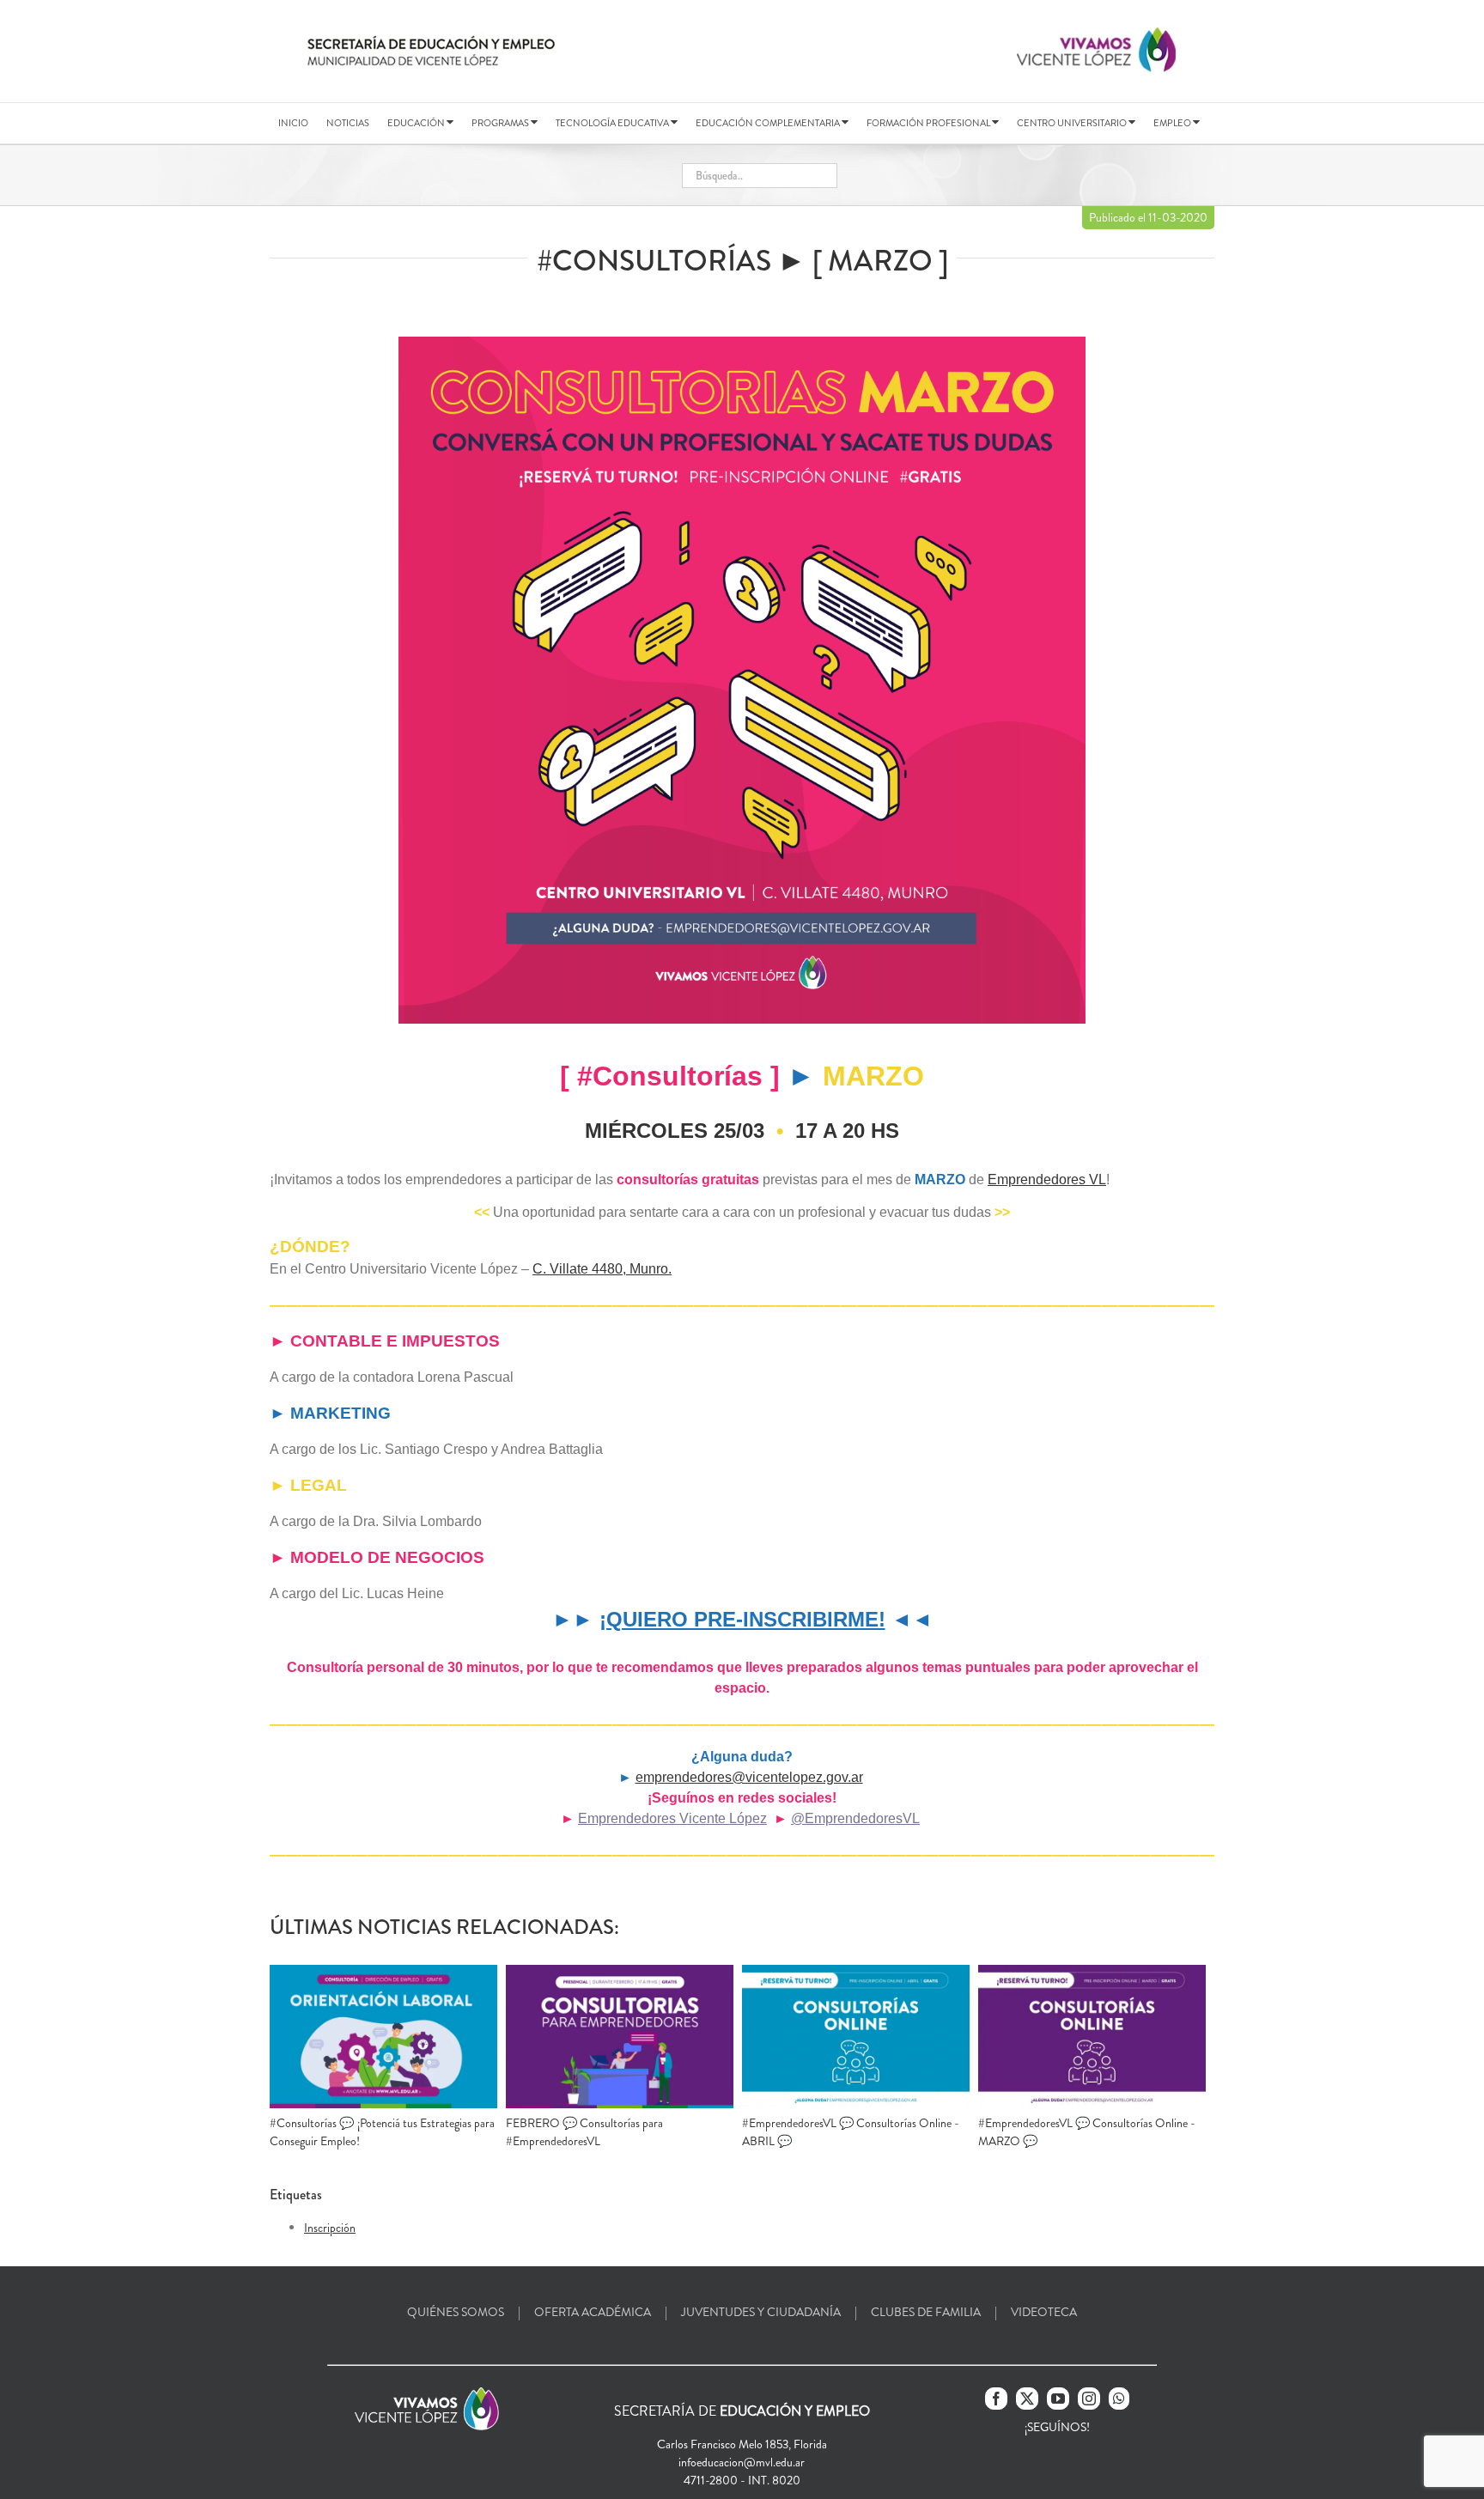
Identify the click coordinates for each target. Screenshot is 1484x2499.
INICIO (293, 123)
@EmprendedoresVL (855, 1818)
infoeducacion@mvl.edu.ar (742, 2462)
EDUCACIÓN (417, 123)
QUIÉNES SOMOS (456, 2312)
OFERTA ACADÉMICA (593, 2312)
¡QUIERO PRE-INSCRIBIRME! (742, 1619)
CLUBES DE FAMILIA (926, 2312)
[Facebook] (996, 2399)
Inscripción (330, 2228)
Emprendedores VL (1047, 1180)
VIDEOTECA (1044, 2312)
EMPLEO (1173, 123)
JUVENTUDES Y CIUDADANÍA (761, 2312)
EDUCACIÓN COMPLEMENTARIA (769, 123)
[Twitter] (1027, 2399)
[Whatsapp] (1119, 2399)
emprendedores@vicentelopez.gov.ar (749, 1777)
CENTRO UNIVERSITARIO (1073, 123)
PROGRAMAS (501, 123)
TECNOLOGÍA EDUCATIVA (613, 123)
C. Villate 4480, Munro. (602, 1269)
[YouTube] (1058, 2399)
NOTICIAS (348, 123)
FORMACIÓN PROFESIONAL (929, 123)
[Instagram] (1089, 2399)
